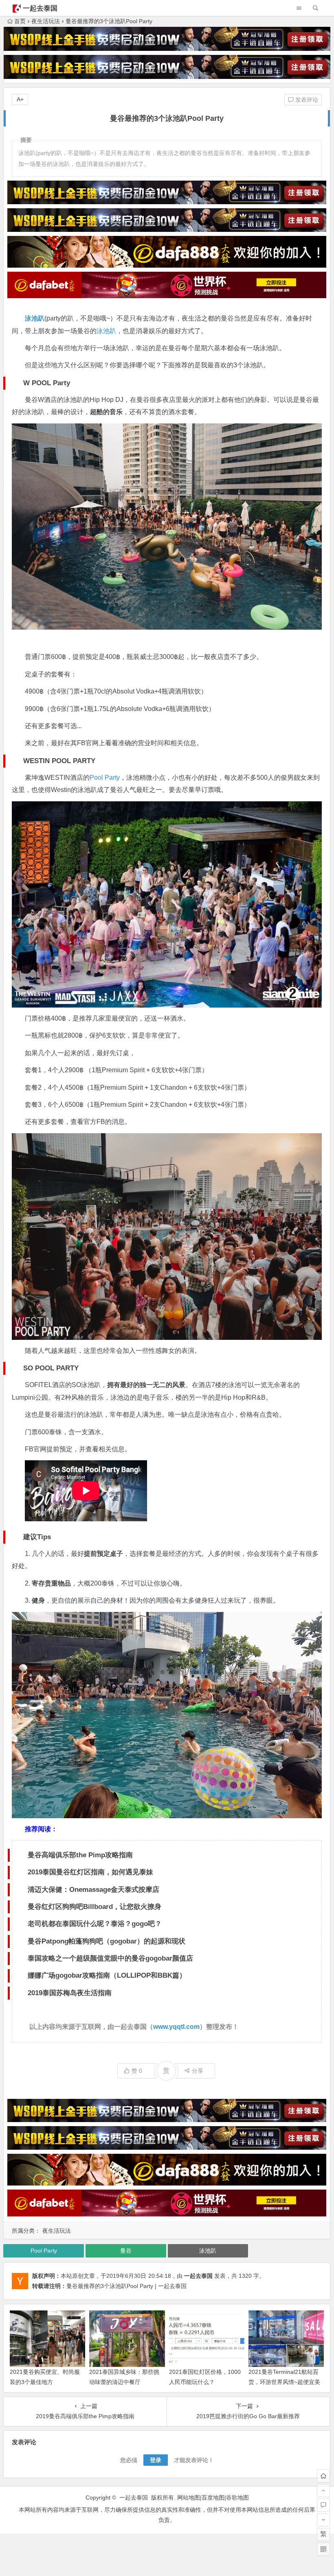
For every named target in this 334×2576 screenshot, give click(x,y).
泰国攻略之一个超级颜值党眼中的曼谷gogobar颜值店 (110, 1958)
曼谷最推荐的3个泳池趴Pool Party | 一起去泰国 (126, 2286)
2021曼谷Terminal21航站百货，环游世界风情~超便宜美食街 (284, 2382)
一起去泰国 (40, 8)
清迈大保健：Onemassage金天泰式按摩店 (93, 1890)
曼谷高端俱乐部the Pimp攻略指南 (80, 1855)
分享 (198, 2071)
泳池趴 (35, 318)
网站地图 (189, 2497)
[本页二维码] (323, 2549)
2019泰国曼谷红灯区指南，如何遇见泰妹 (90, 1872)
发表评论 (306, 100)
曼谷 (126, 2251)
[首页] (323, 2476)
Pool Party (105, 778)
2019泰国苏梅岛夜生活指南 (70, 1993)
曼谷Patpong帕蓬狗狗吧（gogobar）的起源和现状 (107, 1941)
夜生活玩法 (46, 21)
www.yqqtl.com (176, 2027)
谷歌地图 (237, 2497)
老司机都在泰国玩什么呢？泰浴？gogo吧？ (95, 1924)
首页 (20, 21)
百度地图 (213, 2497)
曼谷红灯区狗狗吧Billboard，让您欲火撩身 (94, 1907)
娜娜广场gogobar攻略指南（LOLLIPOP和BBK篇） (107, 1975)
